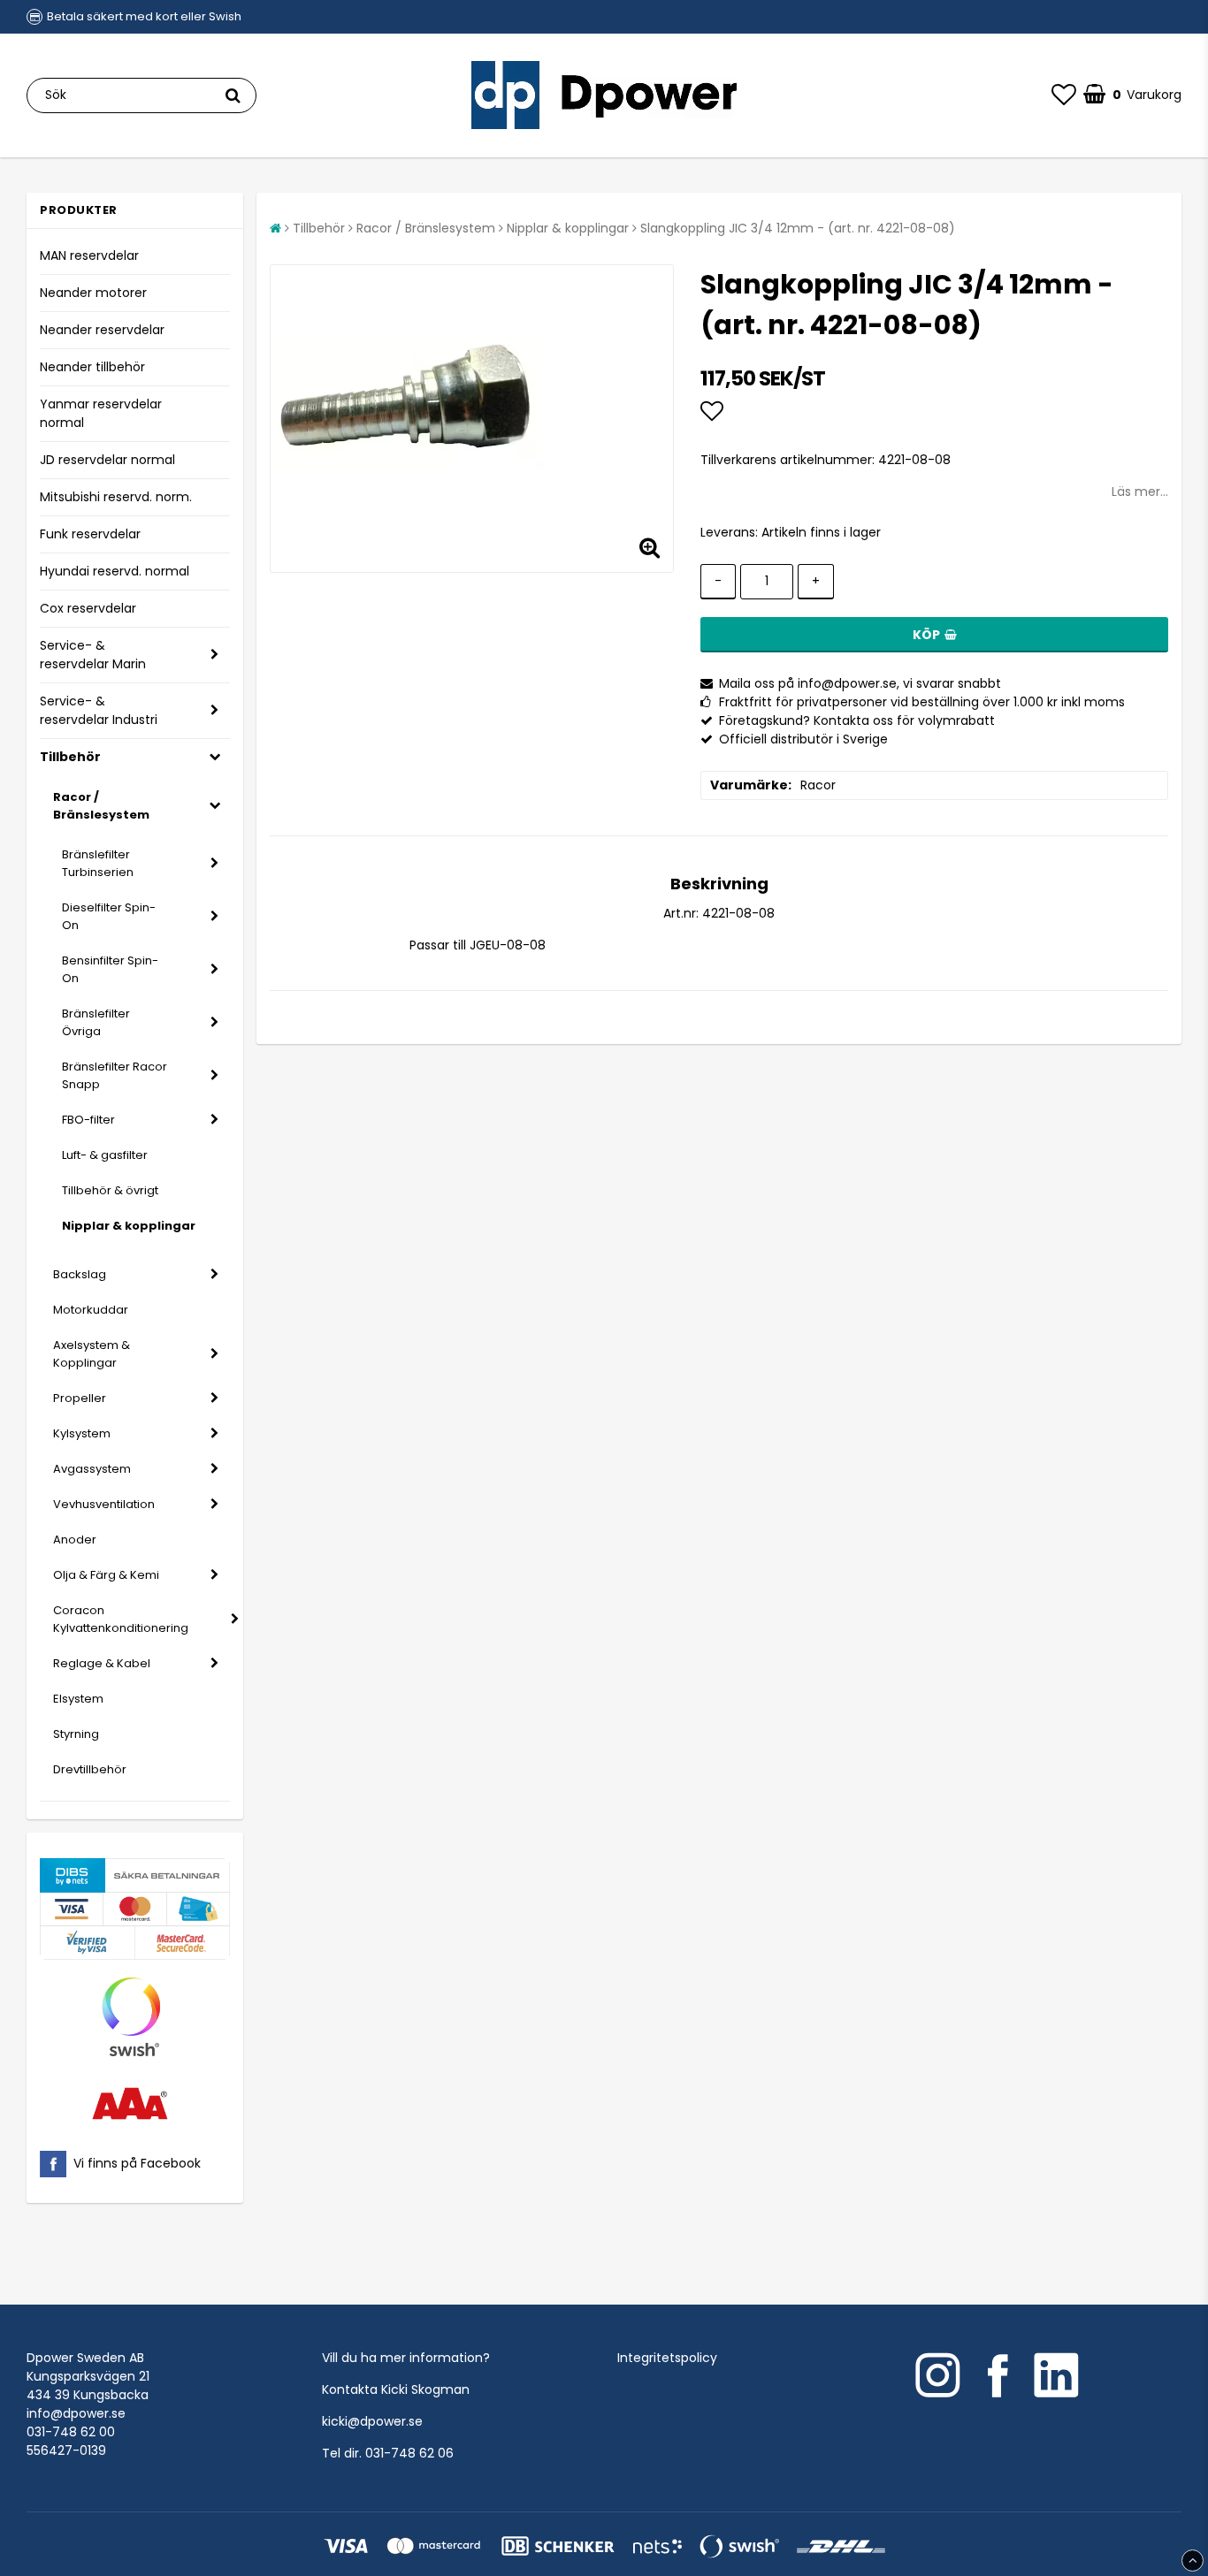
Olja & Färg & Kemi (106, 1575)
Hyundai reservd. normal (115, 571)
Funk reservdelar (90, 534)
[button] (1064, 95)
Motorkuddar (91, 1310)
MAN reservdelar (89, 255)
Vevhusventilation (104, 1504)
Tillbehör (70, 757)
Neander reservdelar (102, 330)
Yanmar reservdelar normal (101, 413)
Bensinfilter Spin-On (110, 969)
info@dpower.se (76, 2413)
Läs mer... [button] (1140, 492)
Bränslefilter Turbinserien (98, 863)
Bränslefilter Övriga (96, 1022)
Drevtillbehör (90, 1769)
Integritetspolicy (667, 2358)
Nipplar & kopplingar (129, 1226)
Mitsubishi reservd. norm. (116, 497)
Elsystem (78, 1699)
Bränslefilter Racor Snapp (115, 1075)
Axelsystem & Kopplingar (92, 1354)
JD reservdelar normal (107, 460)
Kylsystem (82, 1433)
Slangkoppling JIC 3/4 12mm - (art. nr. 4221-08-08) (798, 228)
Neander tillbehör (92, 367)
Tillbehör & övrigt (110, 1190)
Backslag (80, 1274)
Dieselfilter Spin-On (109, 916)
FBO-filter (88, 1120)
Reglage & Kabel (102, 1663)
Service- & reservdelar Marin (93, 655)
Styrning (76, 1734)
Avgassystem (92, 1469)
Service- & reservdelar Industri (99, 710)
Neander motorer (93, 293)
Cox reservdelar (88, 608)
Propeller (80, 1398)
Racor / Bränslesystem (101, 806)
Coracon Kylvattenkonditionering (121, 1619)
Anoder (75, 1540)
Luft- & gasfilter (105, 1155)
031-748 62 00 (71, 2432)
